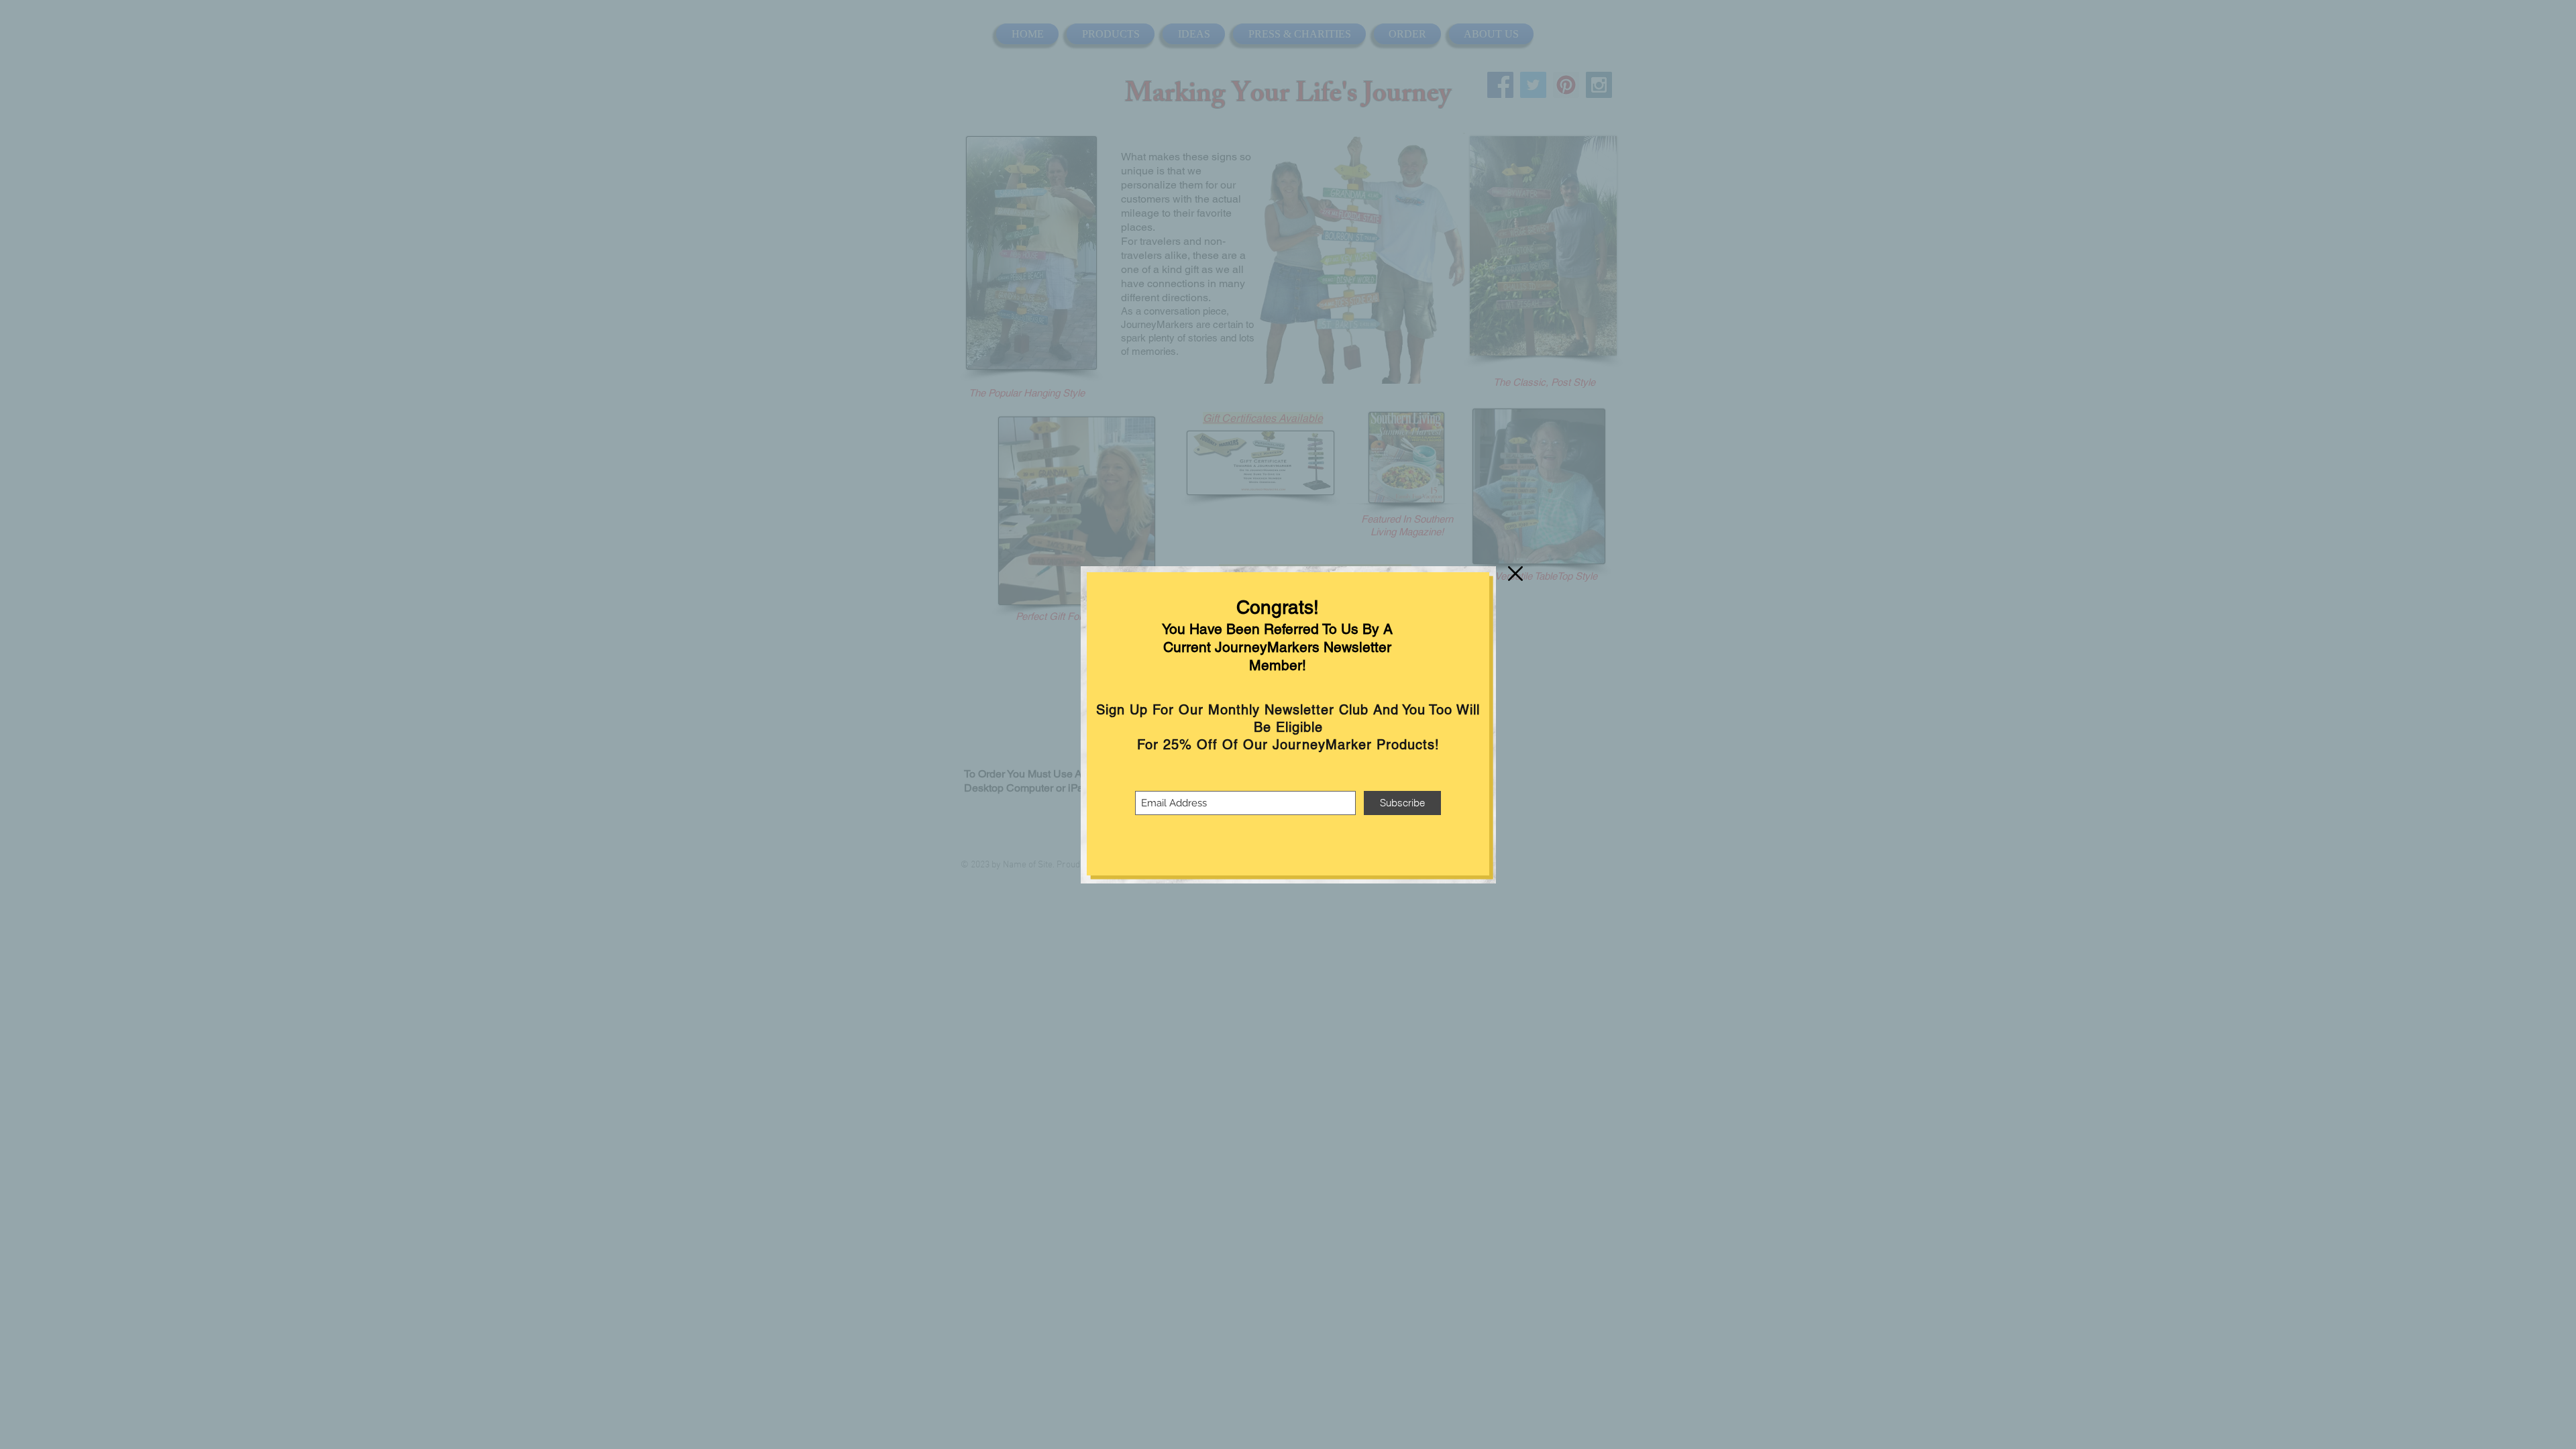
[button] (1515, 574)
